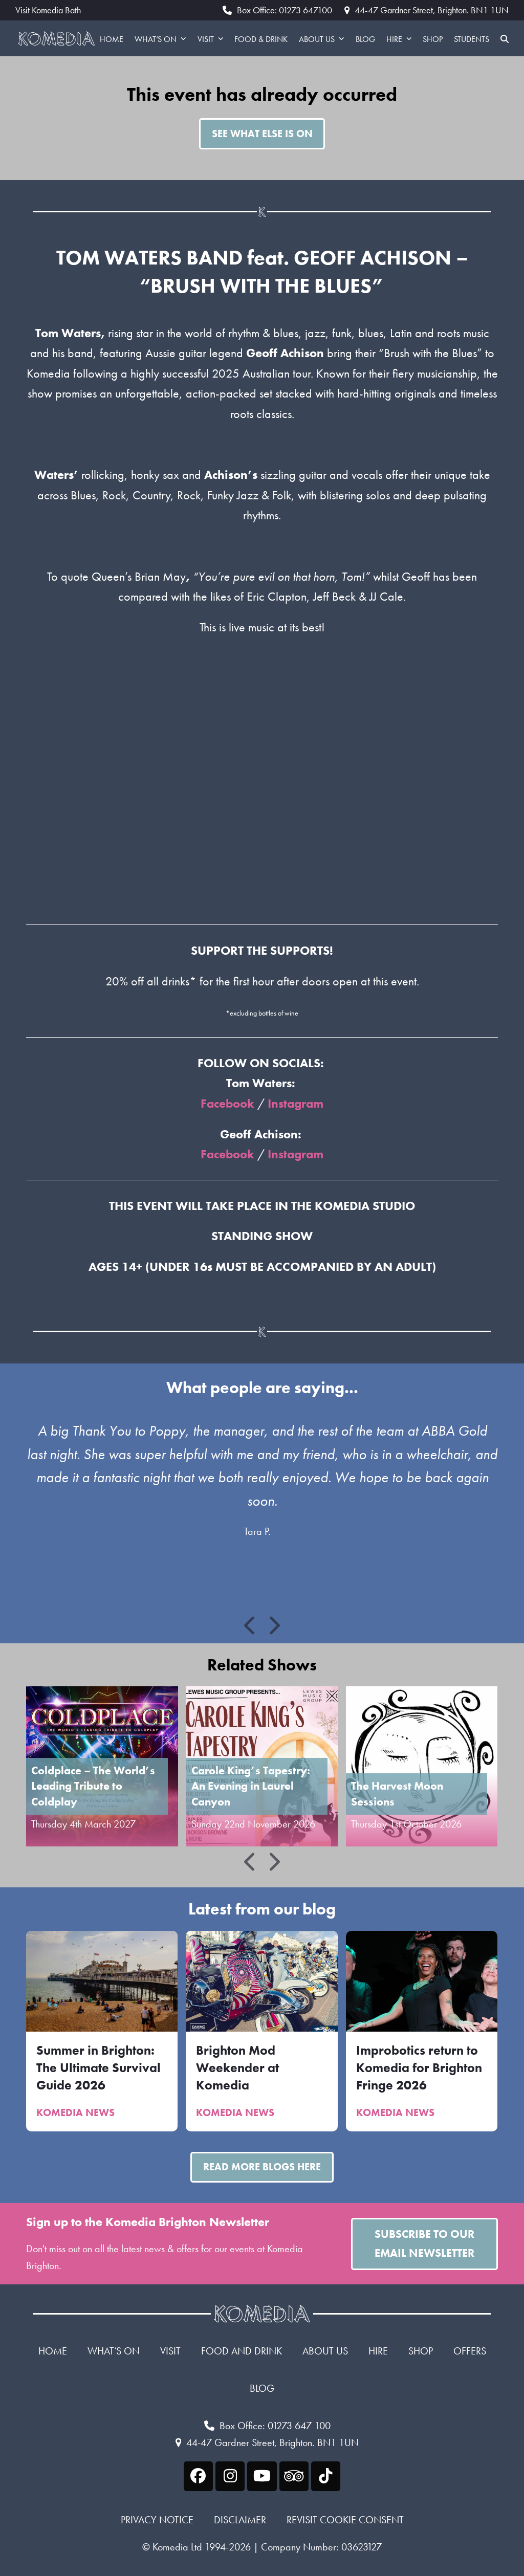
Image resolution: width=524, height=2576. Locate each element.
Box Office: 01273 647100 (285, 10)
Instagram (296, 1103)
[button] (505, 38)
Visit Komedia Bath (48, 10)
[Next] (274, 1625)
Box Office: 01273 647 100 (275, 2426)
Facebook (227, 1103)
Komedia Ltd (177, 2547)
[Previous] (251, 1625)
